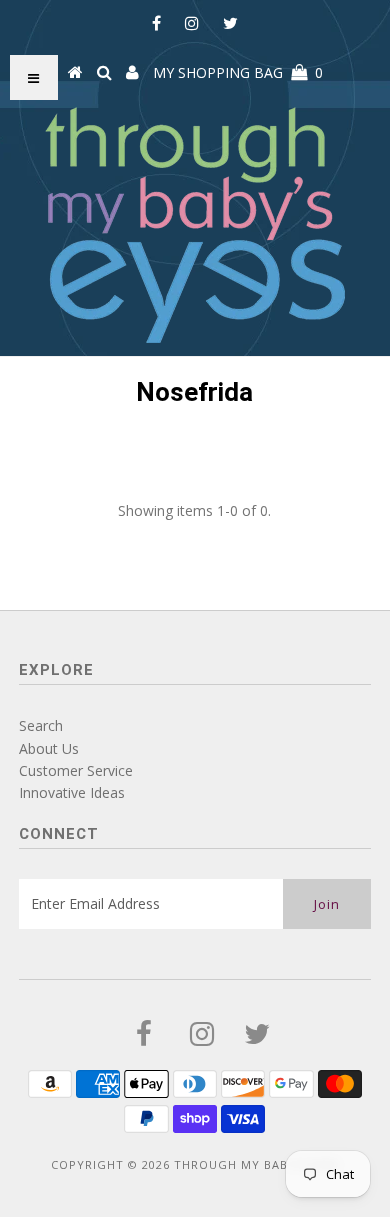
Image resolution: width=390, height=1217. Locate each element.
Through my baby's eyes (256, 1164)
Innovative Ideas (72, 792)
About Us (49, 748)
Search (41, 725)
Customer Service (76, 770)
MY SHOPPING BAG (238, 72)
